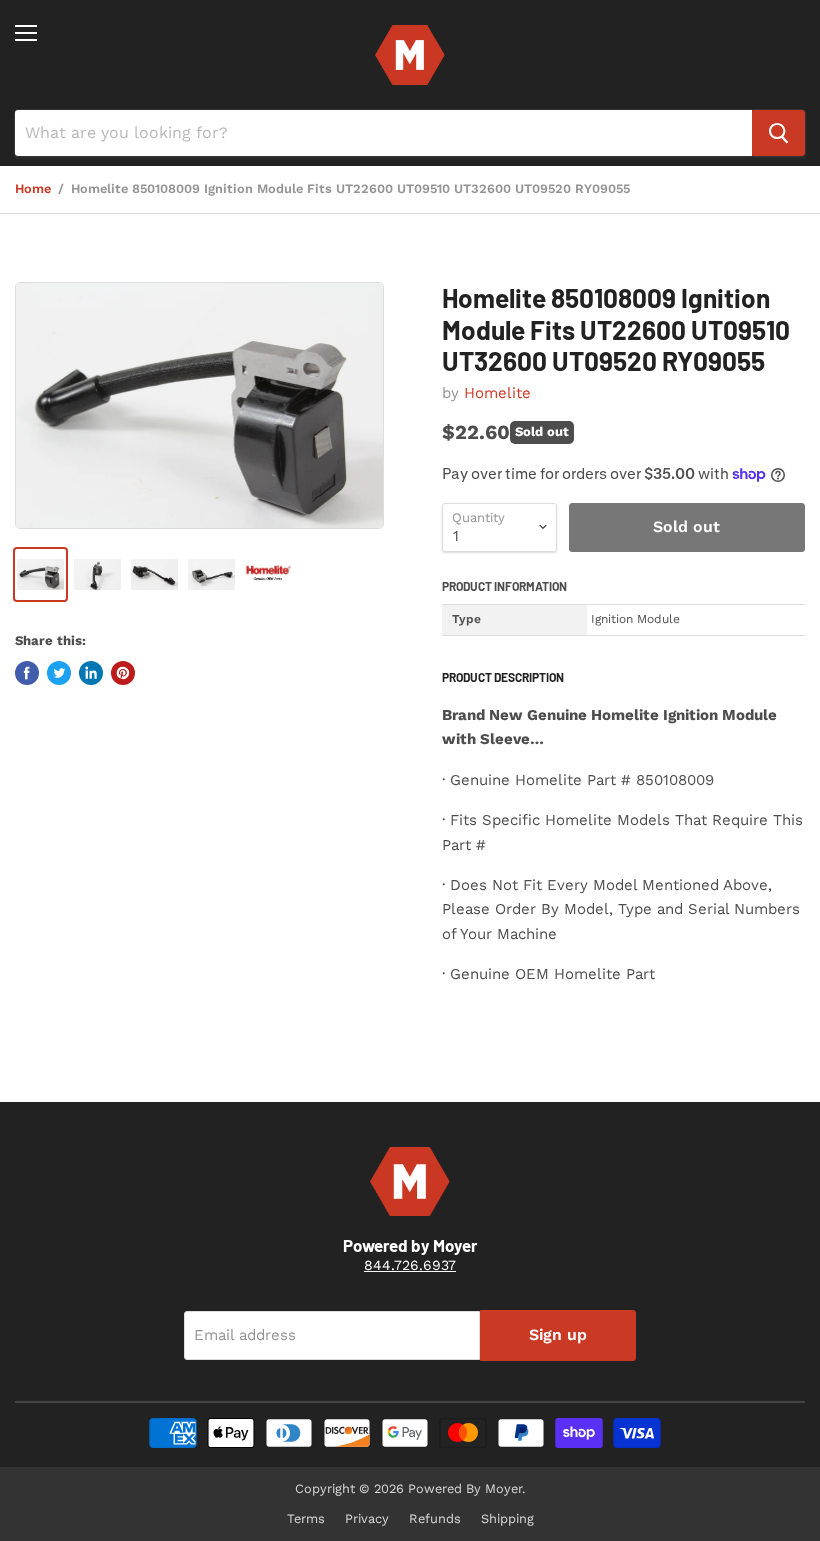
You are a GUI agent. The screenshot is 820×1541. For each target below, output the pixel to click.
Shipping (507, 1518)
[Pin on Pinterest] (123, 673)
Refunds (435, 1518)
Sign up (558, 1334)
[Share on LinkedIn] (91, 673)
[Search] (778, 133)
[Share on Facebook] (27, 673)
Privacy (367, 1518)
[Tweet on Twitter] (59, 673)
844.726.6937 (410, 1265)
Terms (306, 1518)
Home (33, 189)
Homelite (497, 393)
